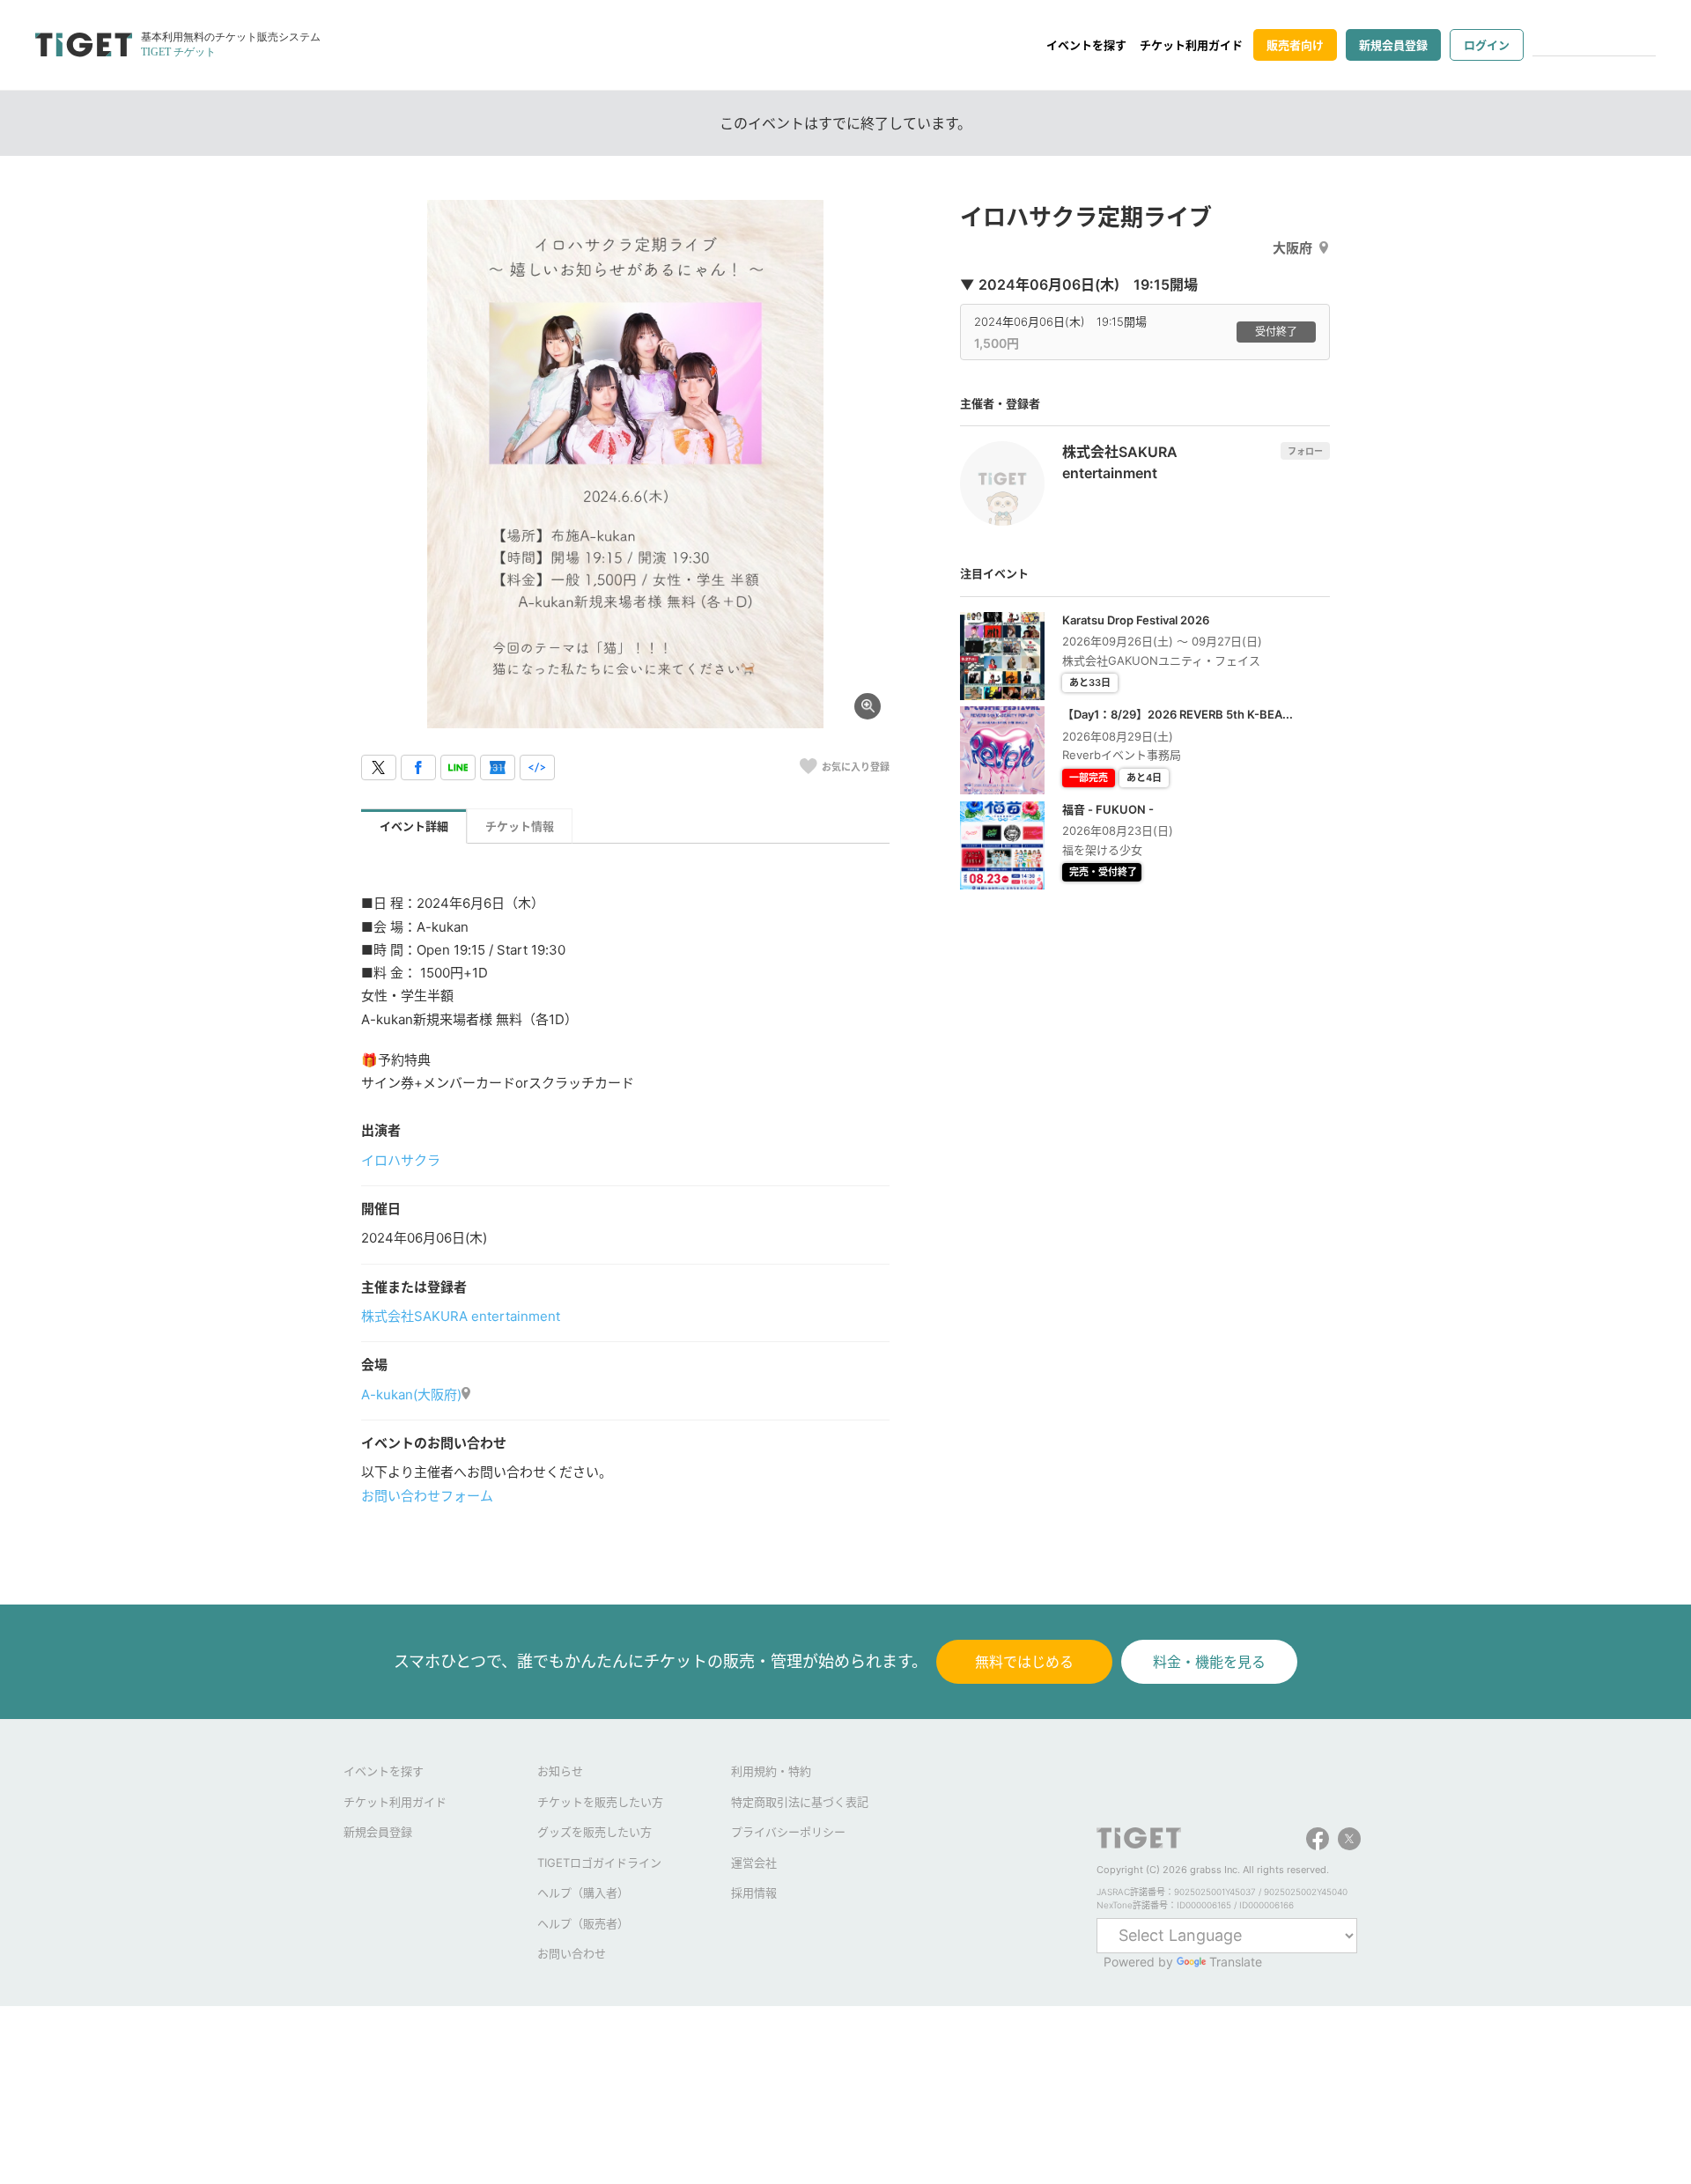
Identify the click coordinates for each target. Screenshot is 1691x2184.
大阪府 (1292, 248)
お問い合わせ (572, 1953)
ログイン (1487, 45)
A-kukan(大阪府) (411, 1395)
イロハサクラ (401, 1160)
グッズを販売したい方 (594, 1832)
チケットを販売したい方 (600, 1802)
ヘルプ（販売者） (583, 1923)
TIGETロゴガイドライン (599, 1863)
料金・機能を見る (1209, 1662)
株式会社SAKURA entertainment (461, 1316)
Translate (1236, 1962)
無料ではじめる (1024, 1662)
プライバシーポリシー (788, 1832)
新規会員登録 (1393, 45)
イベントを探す (1086, 45)
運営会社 (754, 1863)
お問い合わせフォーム (427, 1496)
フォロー (1305, 451)
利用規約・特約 (771, 1771)
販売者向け (1295, 45)
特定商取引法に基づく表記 (800, 1802)
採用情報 (754, 1893)
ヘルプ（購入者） (583, 1893)
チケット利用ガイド (1191, 45)
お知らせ (560, 1771)
